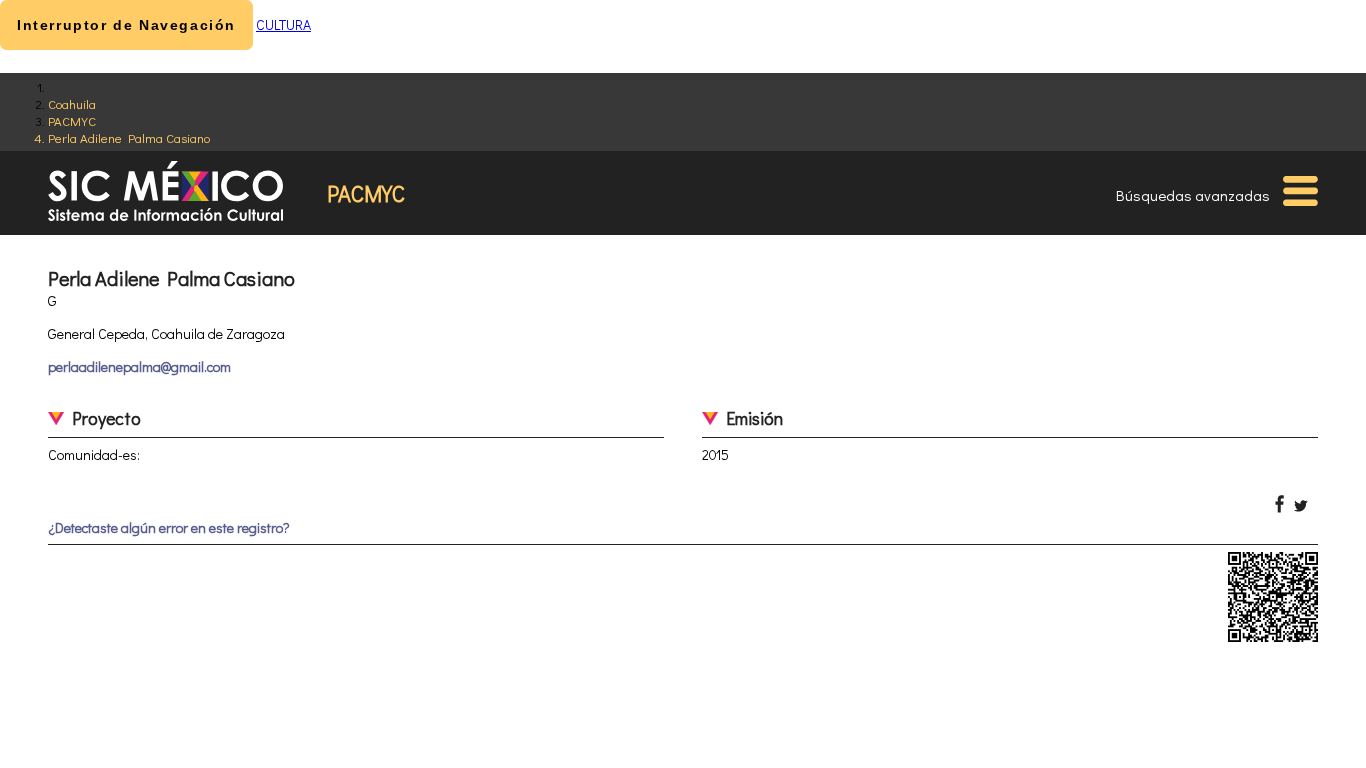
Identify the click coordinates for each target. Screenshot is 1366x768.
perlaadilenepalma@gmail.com (139, 366)
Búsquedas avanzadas (1193, 195)
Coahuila (72, 103)
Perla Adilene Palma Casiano (129, 137)
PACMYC (72, 120)
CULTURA (283, 24)
